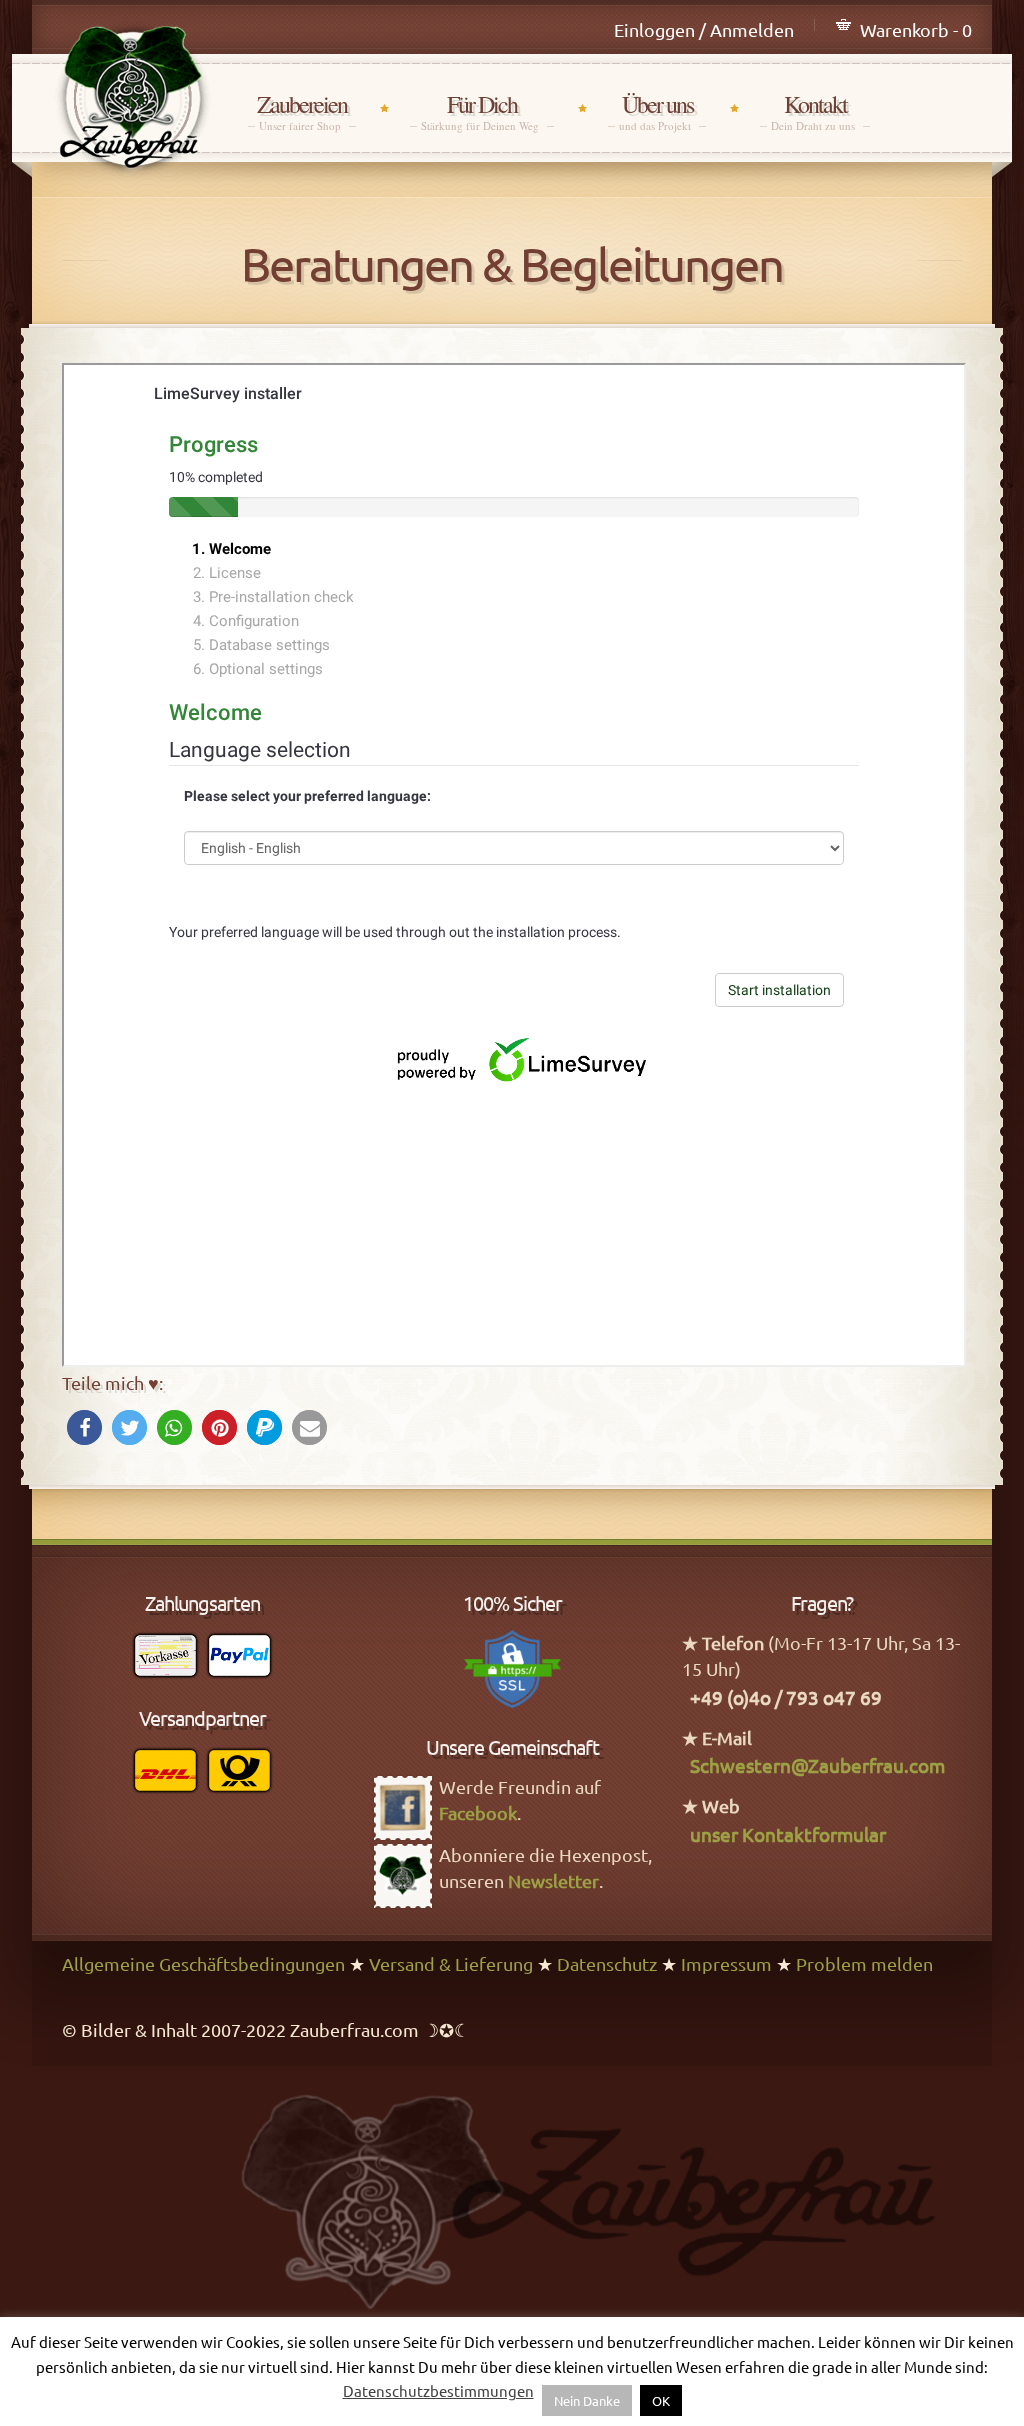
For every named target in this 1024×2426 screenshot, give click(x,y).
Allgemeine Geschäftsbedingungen (203, 1963)
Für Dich (482, 111)
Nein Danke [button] (587, 2400)
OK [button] (661, 2400)
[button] (84, 1427)
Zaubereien (302, 111)
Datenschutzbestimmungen (438, 2390)
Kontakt (815, 111)
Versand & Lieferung (451, 1963)
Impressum (726, 1963)
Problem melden (864, 1963)
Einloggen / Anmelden (704, 29)
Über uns (657, 111)
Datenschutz (607, 1963)
